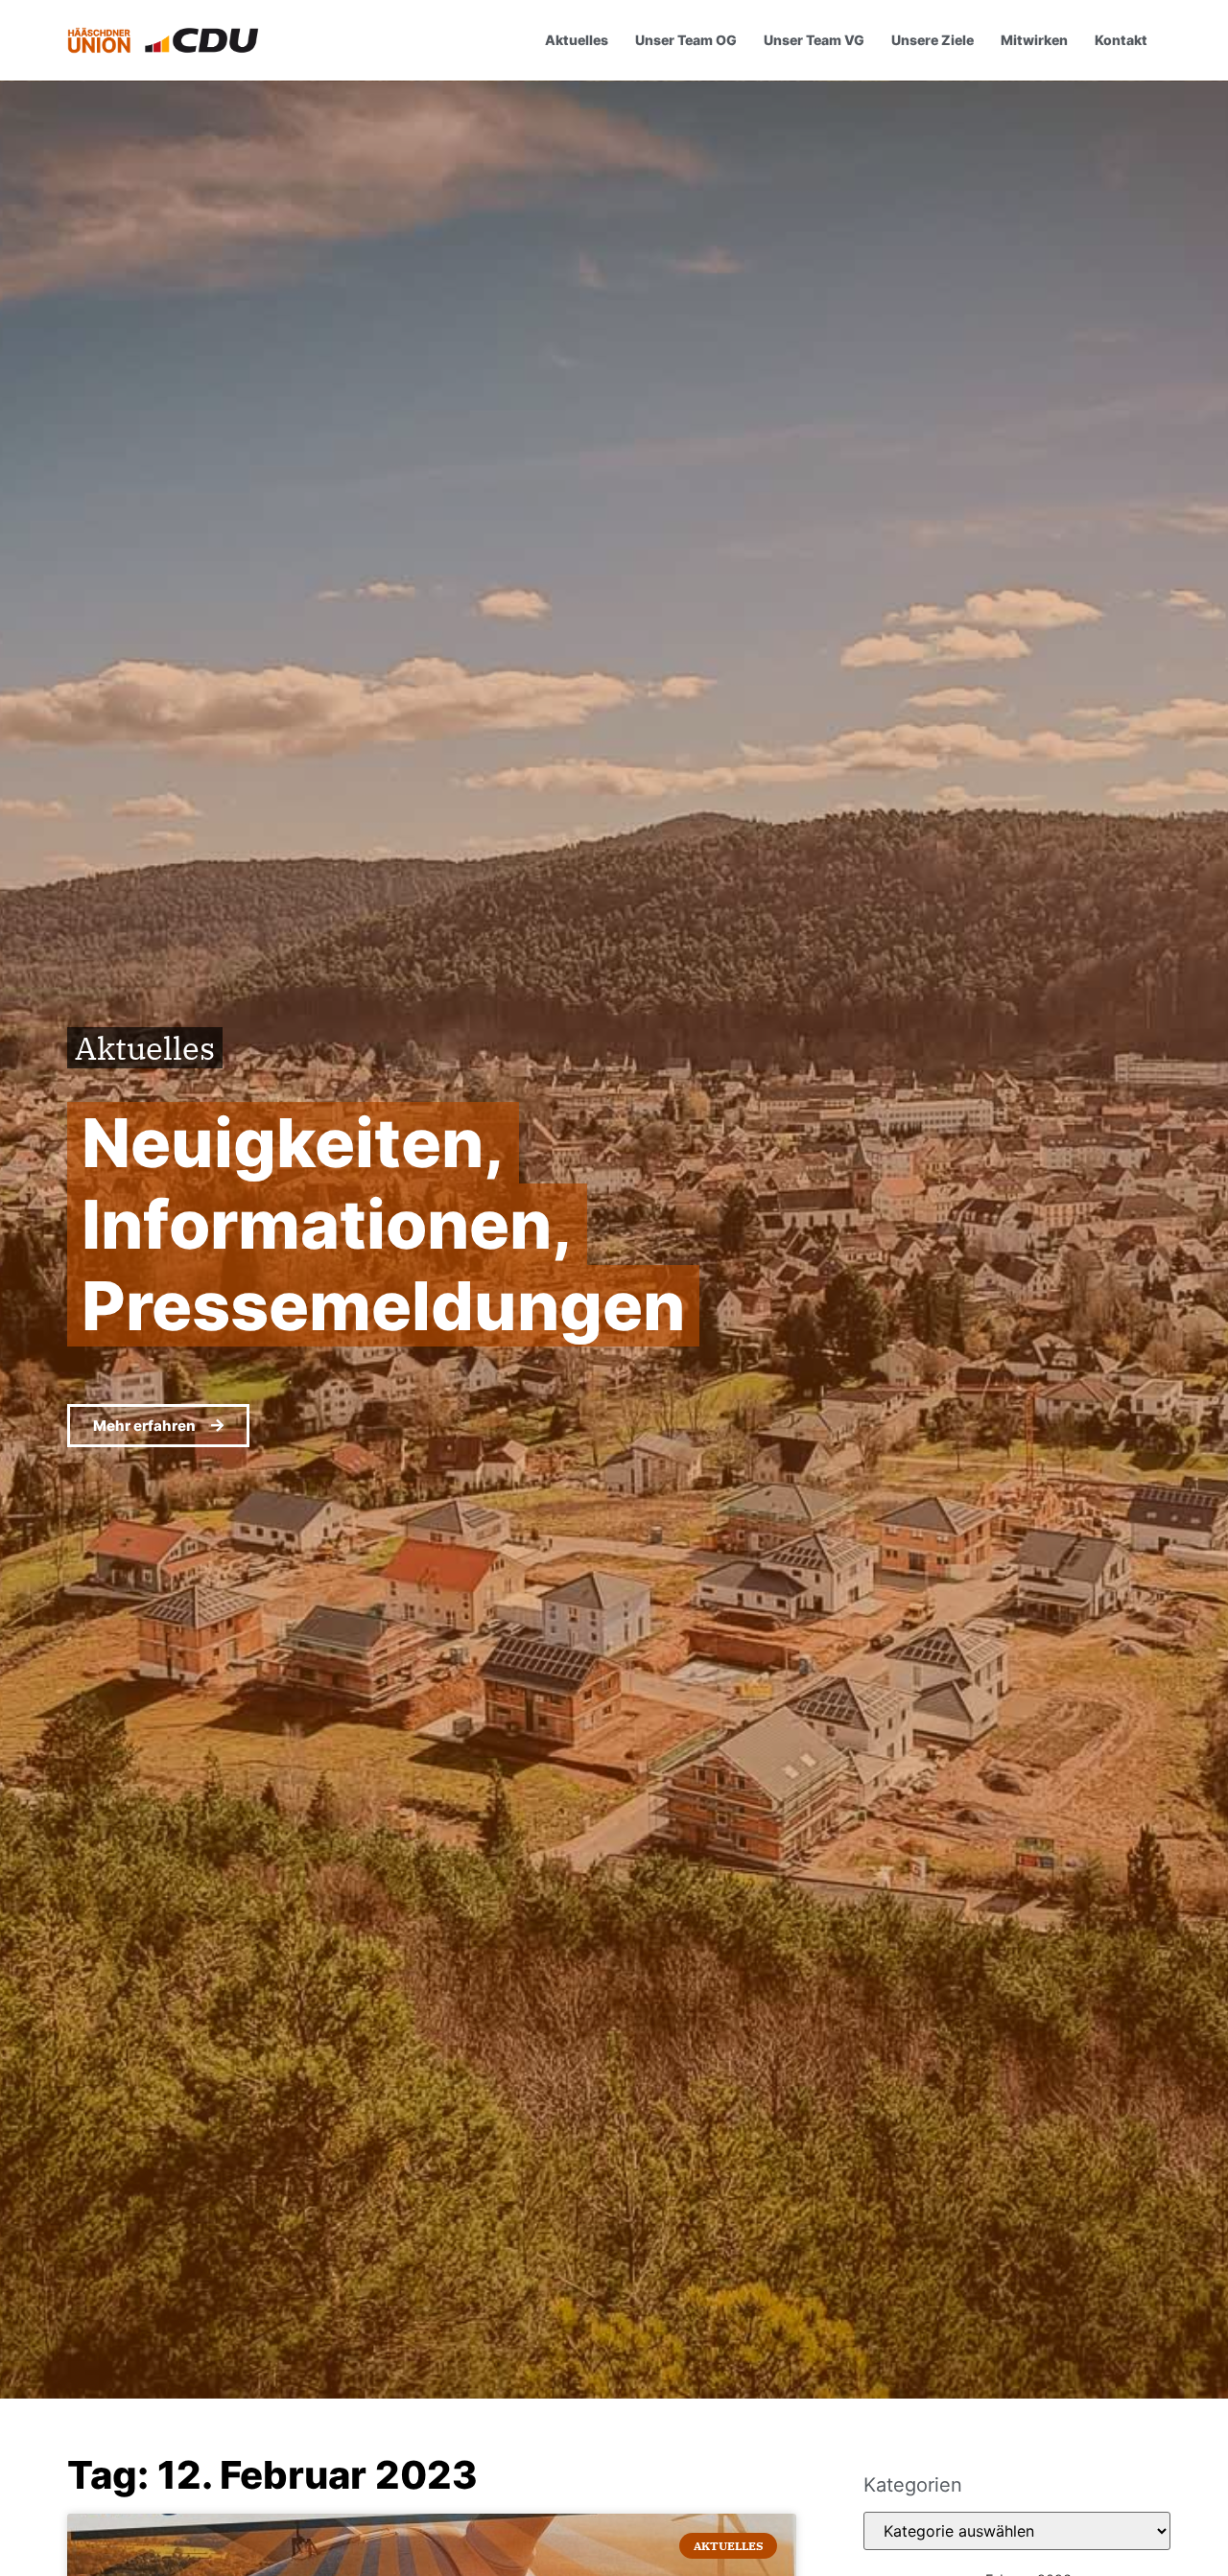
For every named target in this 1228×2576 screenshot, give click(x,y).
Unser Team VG (814, 40)
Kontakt (1121, 40)
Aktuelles (577, 40)
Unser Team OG (686, 40)
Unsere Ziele (933, 40)
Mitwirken (1034, 40)
